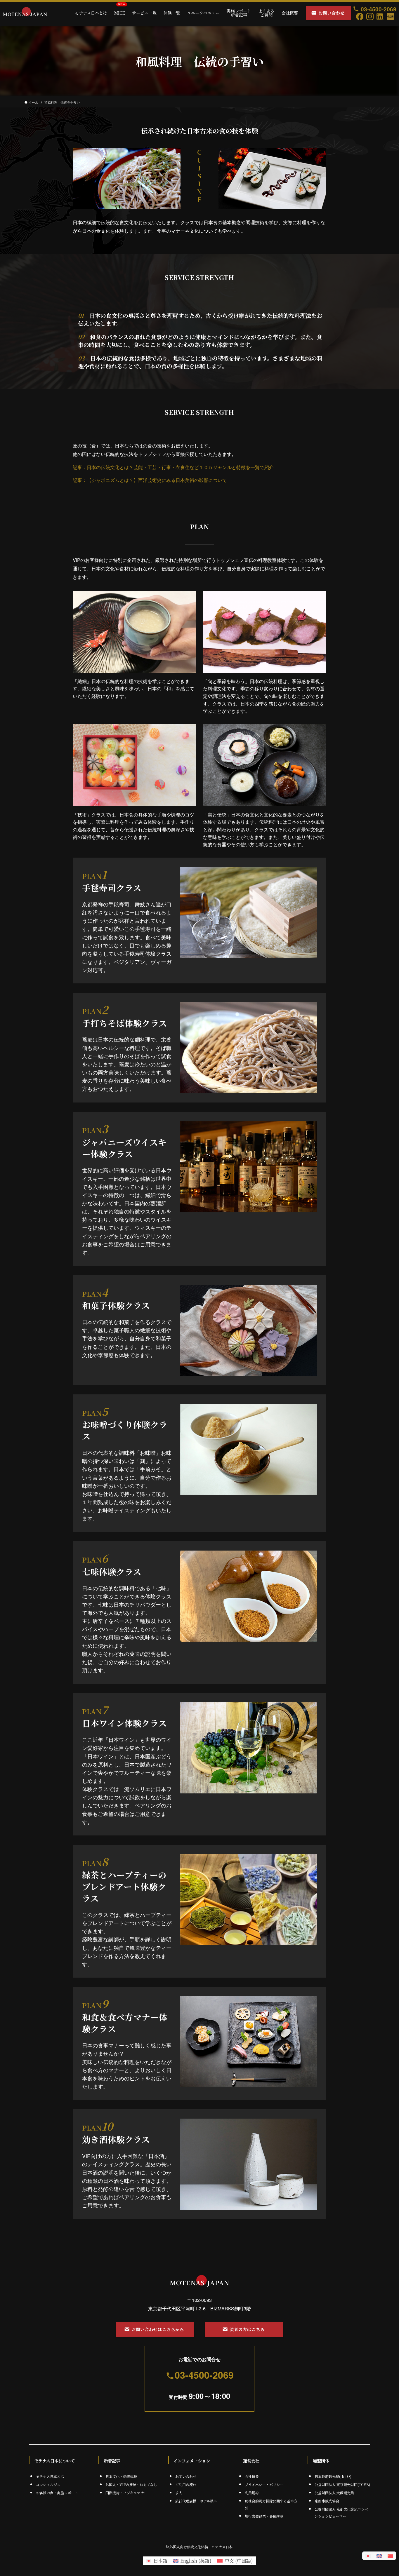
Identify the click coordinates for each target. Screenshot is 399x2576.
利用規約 (252, 2493)
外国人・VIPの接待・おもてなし (131, 2484)
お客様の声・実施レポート (57, 2493)
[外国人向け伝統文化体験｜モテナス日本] (25, 13)
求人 (179, 2493)
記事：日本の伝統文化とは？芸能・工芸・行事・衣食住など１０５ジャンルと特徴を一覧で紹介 (173, 467)
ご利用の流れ (186, 2484)
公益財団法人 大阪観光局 (334, 2493)
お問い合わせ (186, 2476)
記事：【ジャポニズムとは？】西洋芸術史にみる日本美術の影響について (150, 480)
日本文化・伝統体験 (121, 2476)
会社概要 (252, 2476)
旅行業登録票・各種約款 (264, 2516)
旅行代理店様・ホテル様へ (196, 2501)
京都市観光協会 (327, 2501)
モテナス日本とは (50, 2476)
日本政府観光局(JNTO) (333, 2476)
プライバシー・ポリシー (264, 2484)
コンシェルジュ (48, 2484)
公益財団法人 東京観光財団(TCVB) (342, 2484)
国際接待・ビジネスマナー (126, 2493)
